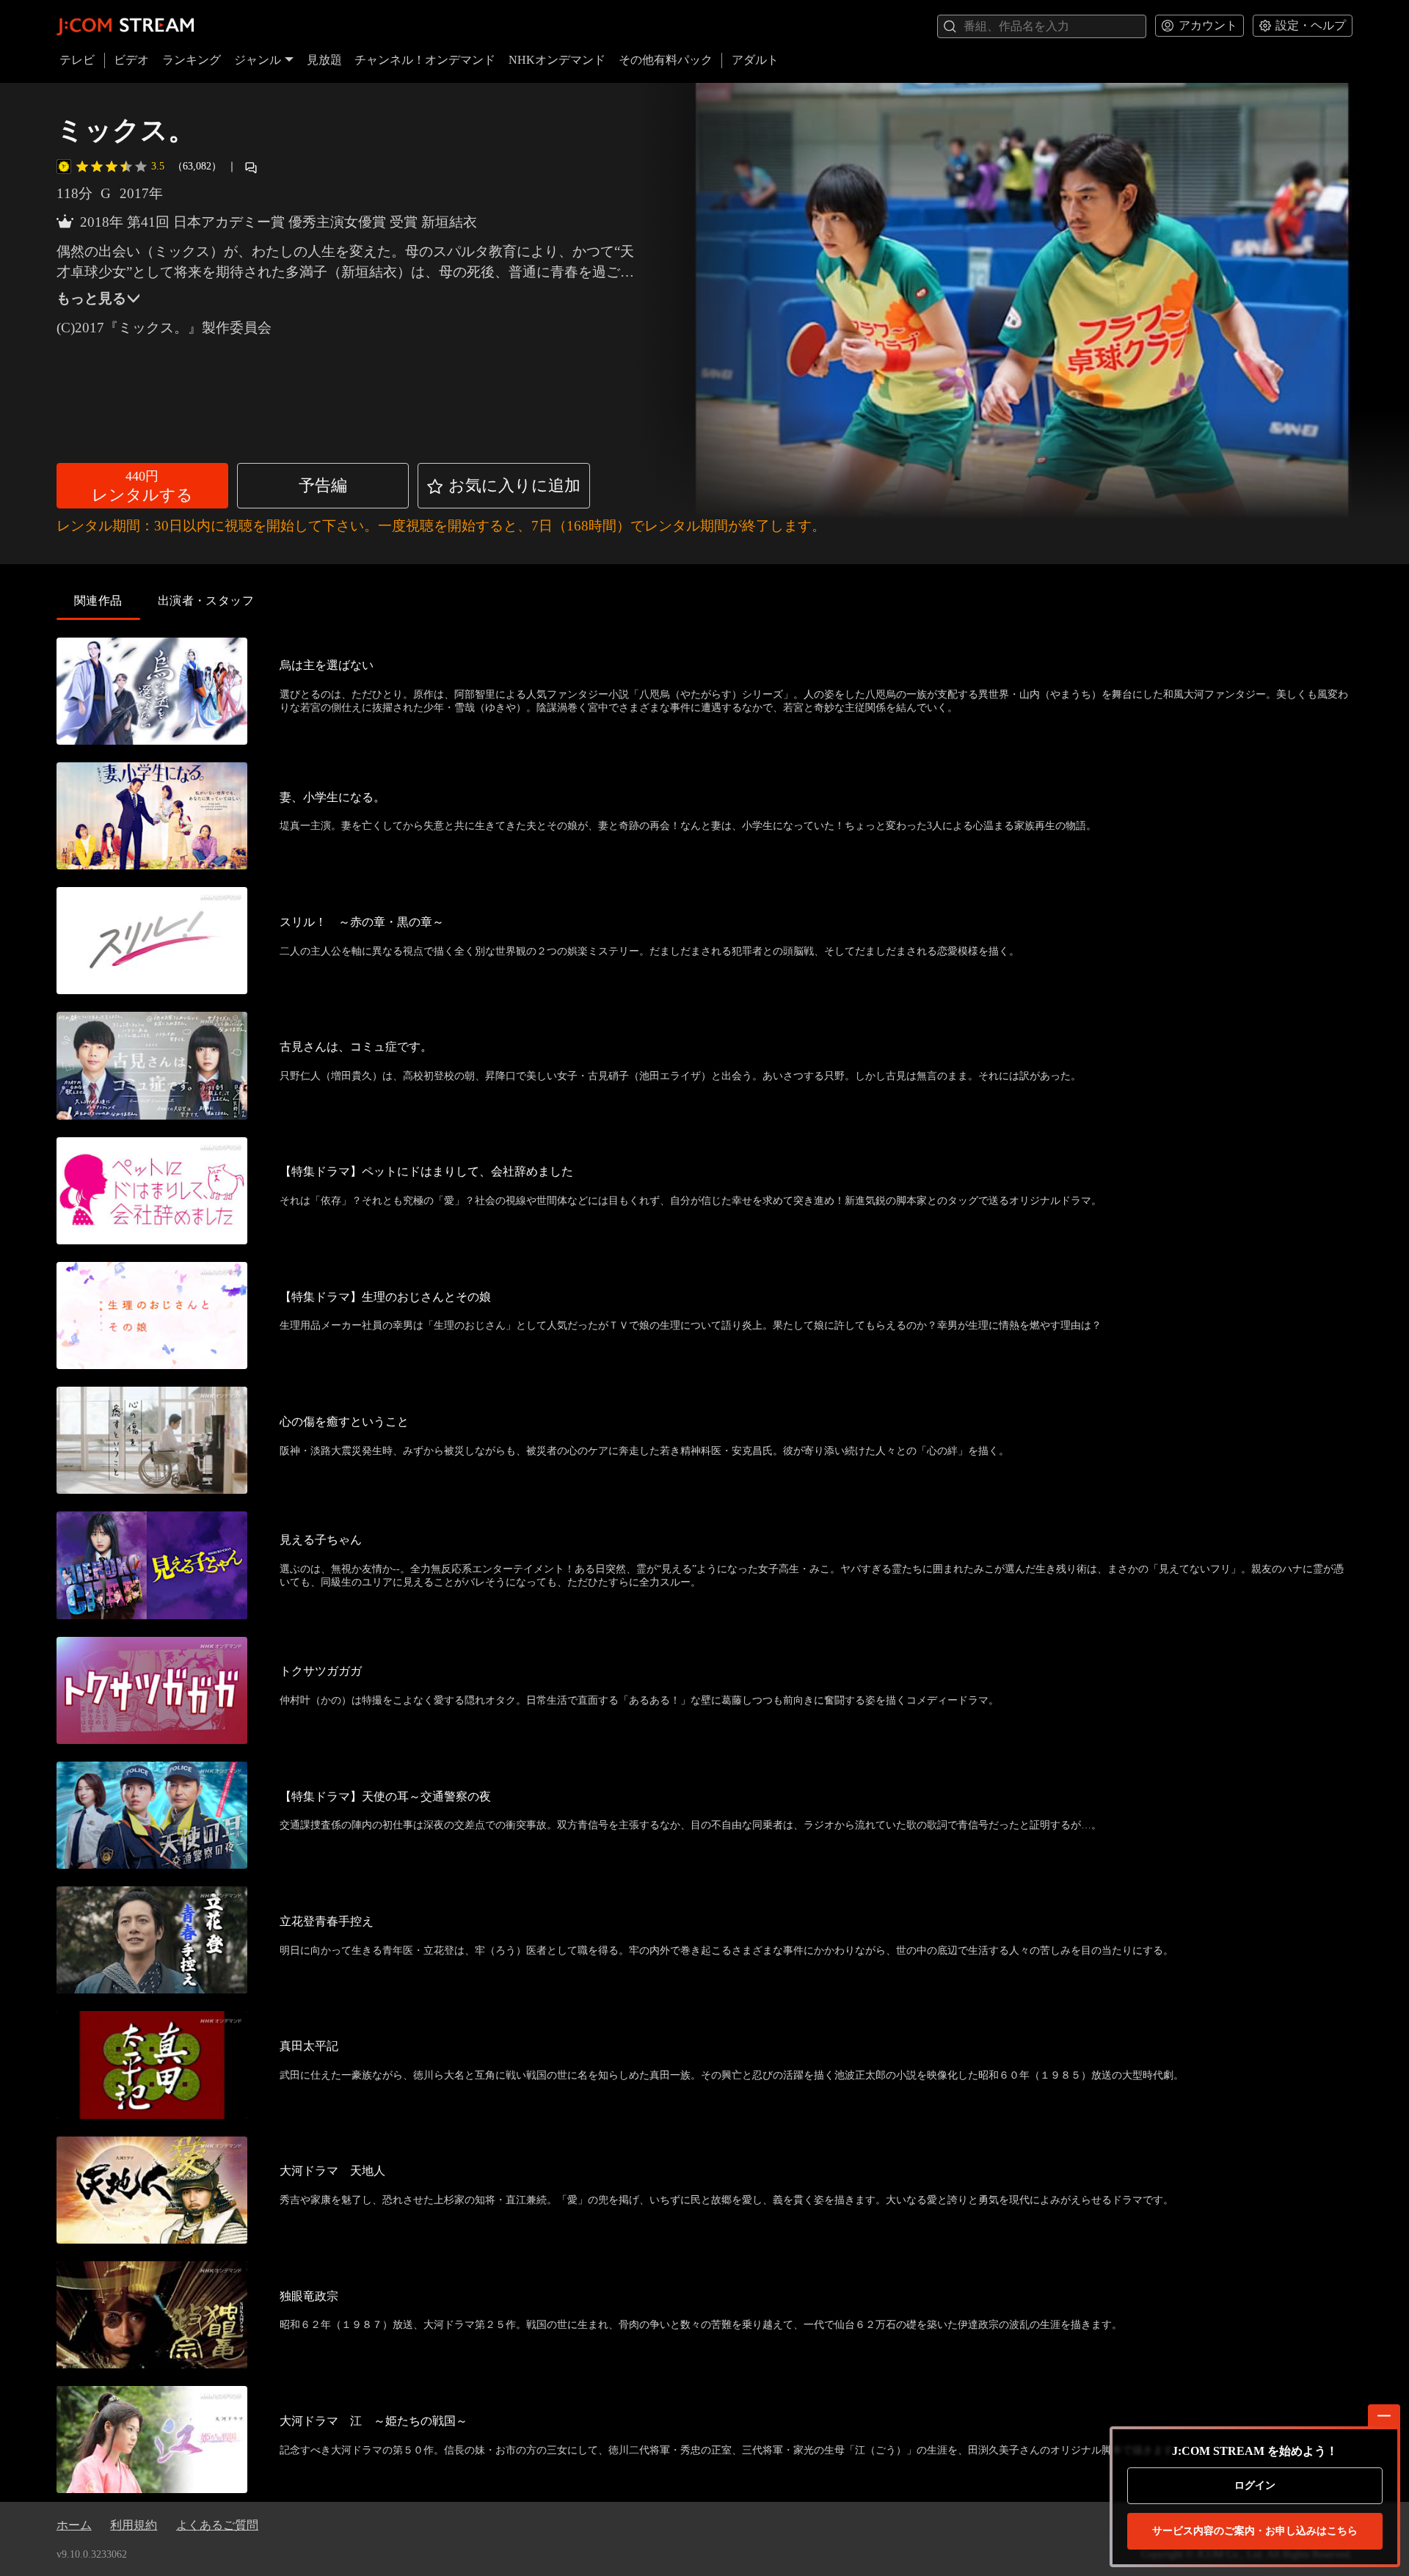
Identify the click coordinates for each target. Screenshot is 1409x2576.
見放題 (324, 60)
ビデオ (131, 60)
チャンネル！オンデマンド (425, 60)
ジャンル (258, 60)
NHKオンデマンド (557, 60)
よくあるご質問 (217, 2525)
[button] (142, 486)
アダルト (755, 60)
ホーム (74, 2525)
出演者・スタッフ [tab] (206, 601)
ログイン (1255, 2485)
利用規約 (134, 2525)
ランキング (192, 60)
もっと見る (91, 298)
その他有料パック (666, 60)
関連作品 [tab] (98, 601)
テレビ (77, 60)
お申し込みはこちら (1255, 2531)
